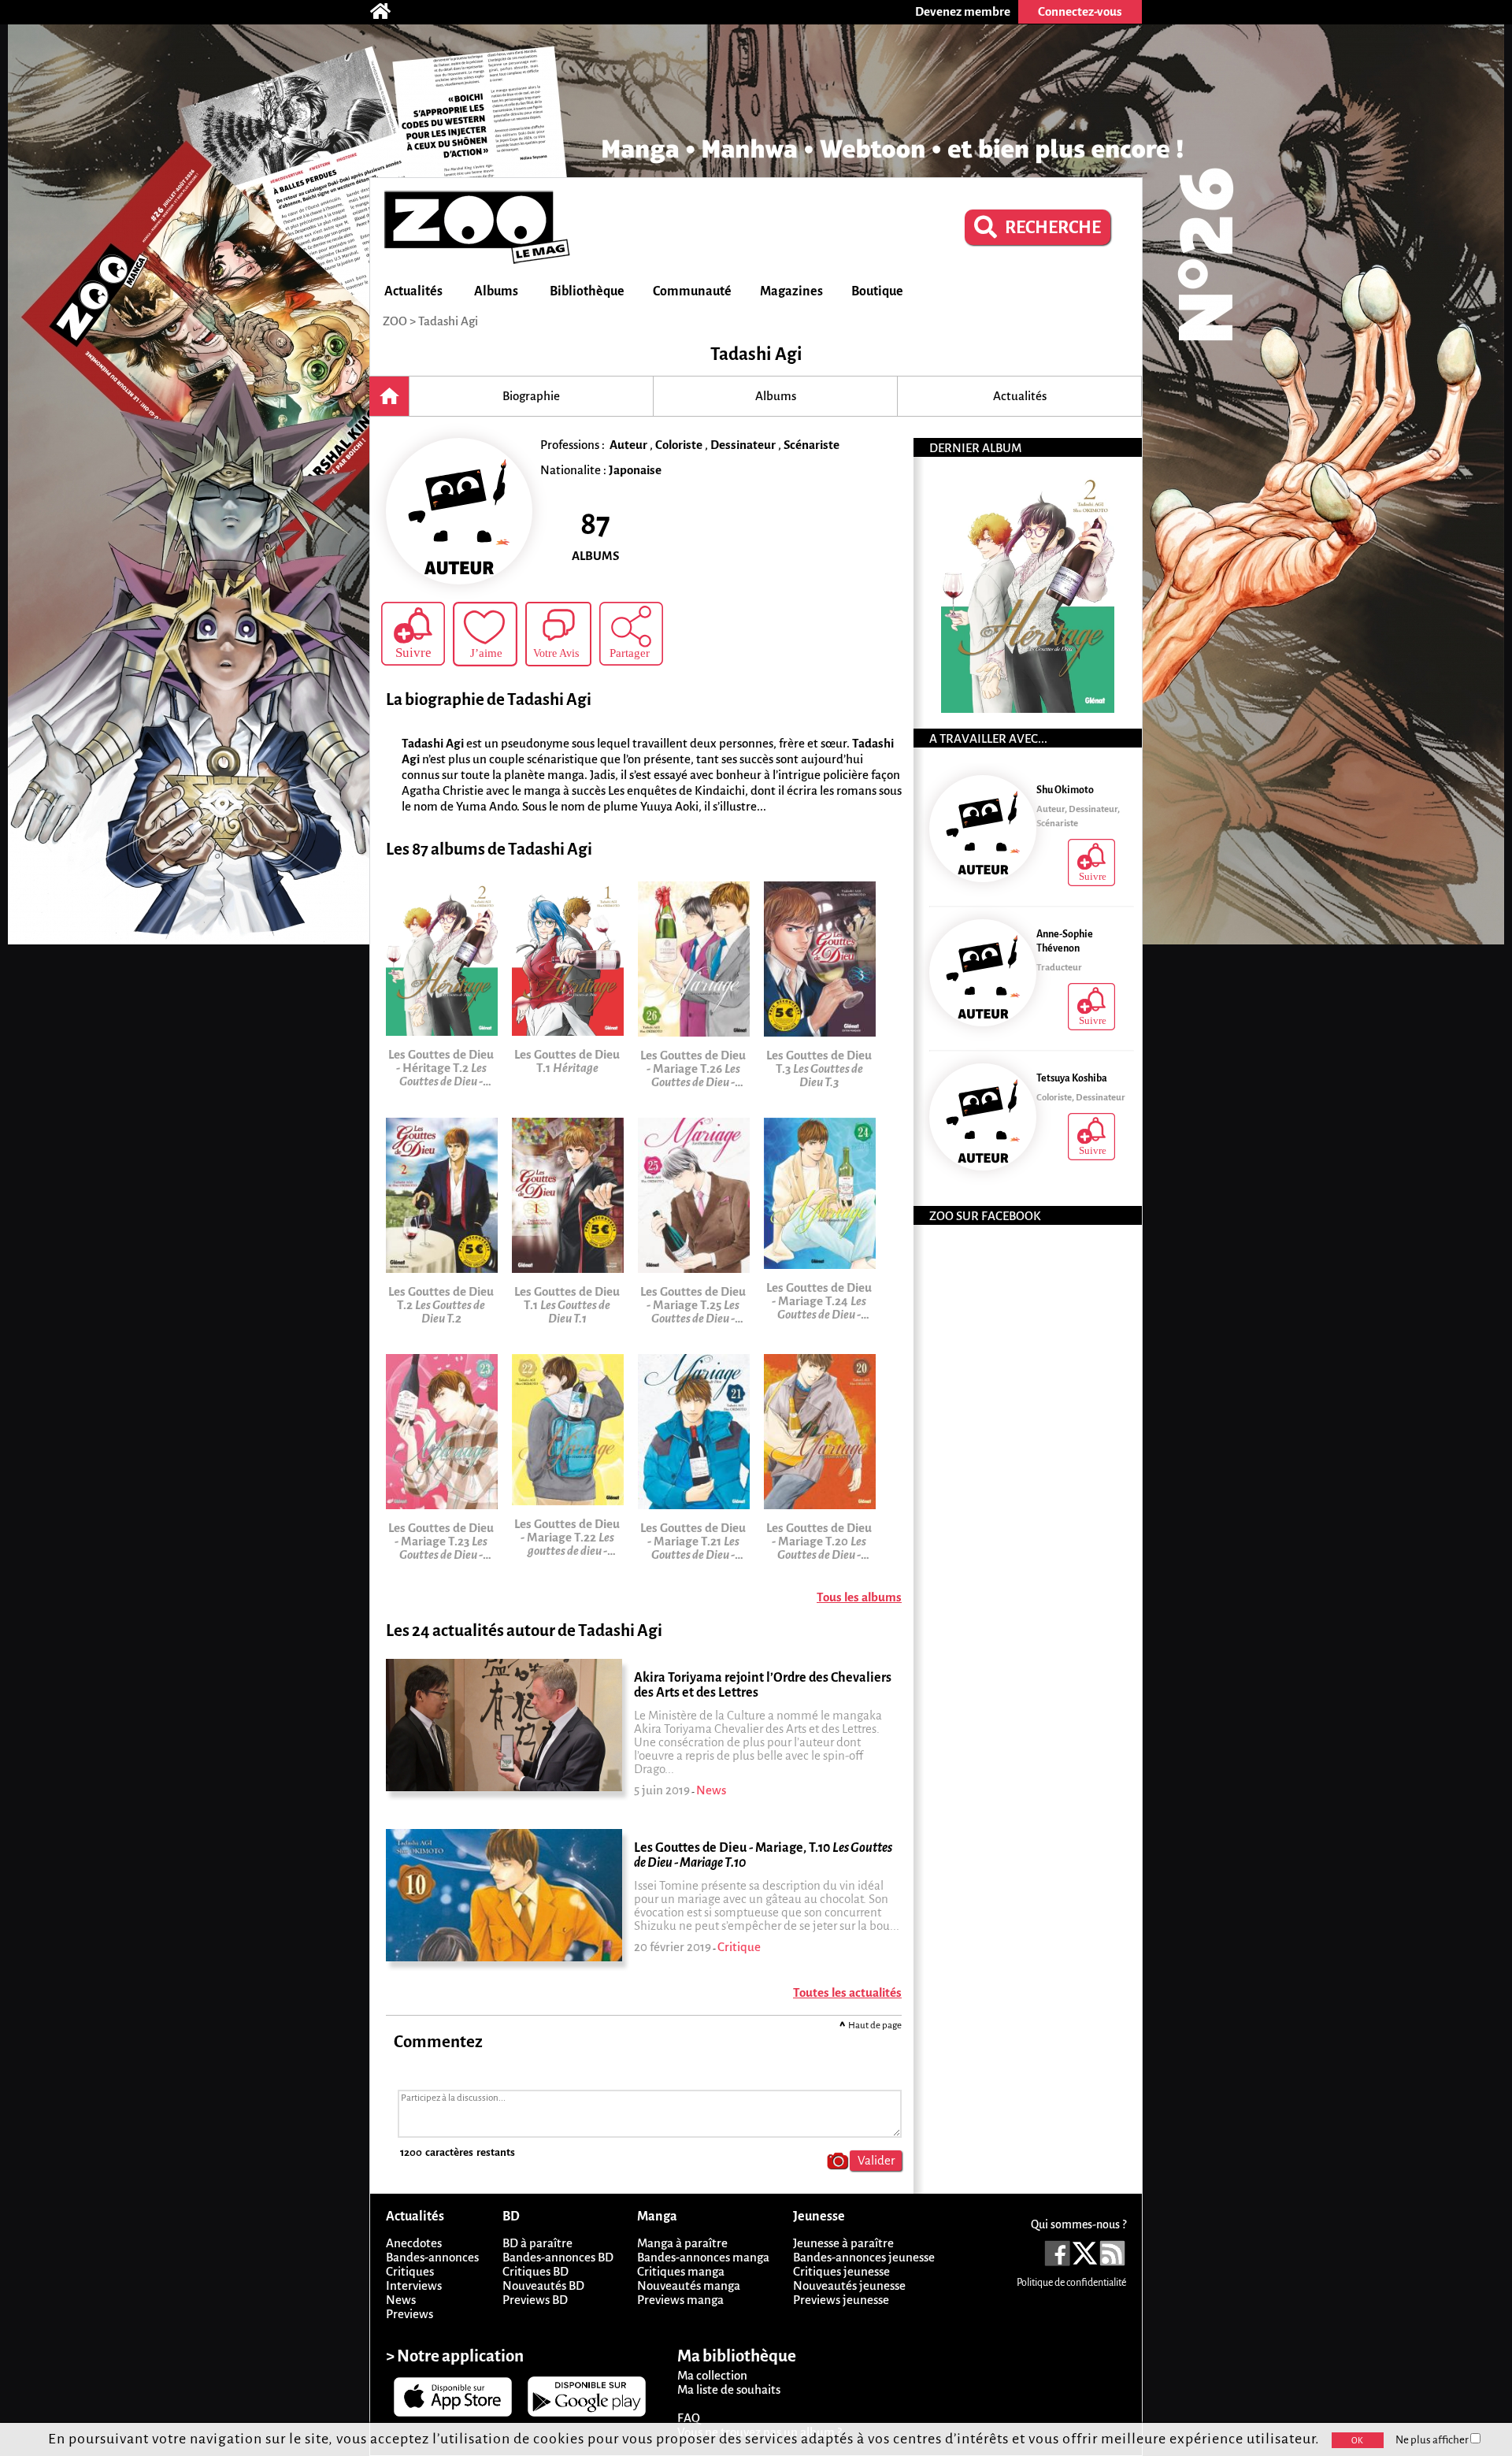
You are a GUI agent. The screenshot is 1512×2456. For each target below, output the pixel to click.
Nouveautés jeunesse (849, 2285)
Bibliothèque (587, 291)
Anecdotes (414, 2243)
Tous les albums (859, 1597)
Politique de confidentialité (1071, 2283)
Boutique (877, 291)
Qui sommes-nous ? (1078, 2224)
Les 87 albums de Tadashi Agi (489, 850)
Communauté (692, 291)
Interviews (414, 2285)
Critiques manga (681, 2271)
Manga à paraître (682, 2243)
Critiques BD (535, 2271)
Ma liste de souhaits (729, 2389)
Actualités (413, 291)
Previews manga (680, 2300)
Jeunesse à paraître (843, 2243)
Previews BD (535, 2300)
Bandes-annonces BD (558, 2257)
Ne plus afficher (1433, 2440)
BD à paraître (537, 2243)
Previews (409, 2314)
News (401, 2300)
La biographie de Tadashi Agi (489, 700)
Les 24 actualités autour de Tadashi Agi (524, 1631)
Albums (496, 291)
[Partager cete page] (631, 634)
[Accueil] (388, 12)
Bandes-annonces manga (703, 2257)
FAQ (689, 2418)
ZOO (395, 321)
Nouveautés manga (689, 2285)
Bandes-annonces (432, 2257)
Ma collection (712, 2375)
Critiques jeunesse (841, 2271)
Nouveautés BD (543, 2285)
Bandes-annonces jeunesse (864, 2257)
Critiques (410, 2271)
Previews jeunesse (841, 2300)
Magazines (791, 291)
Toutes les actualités (847, 1992)
